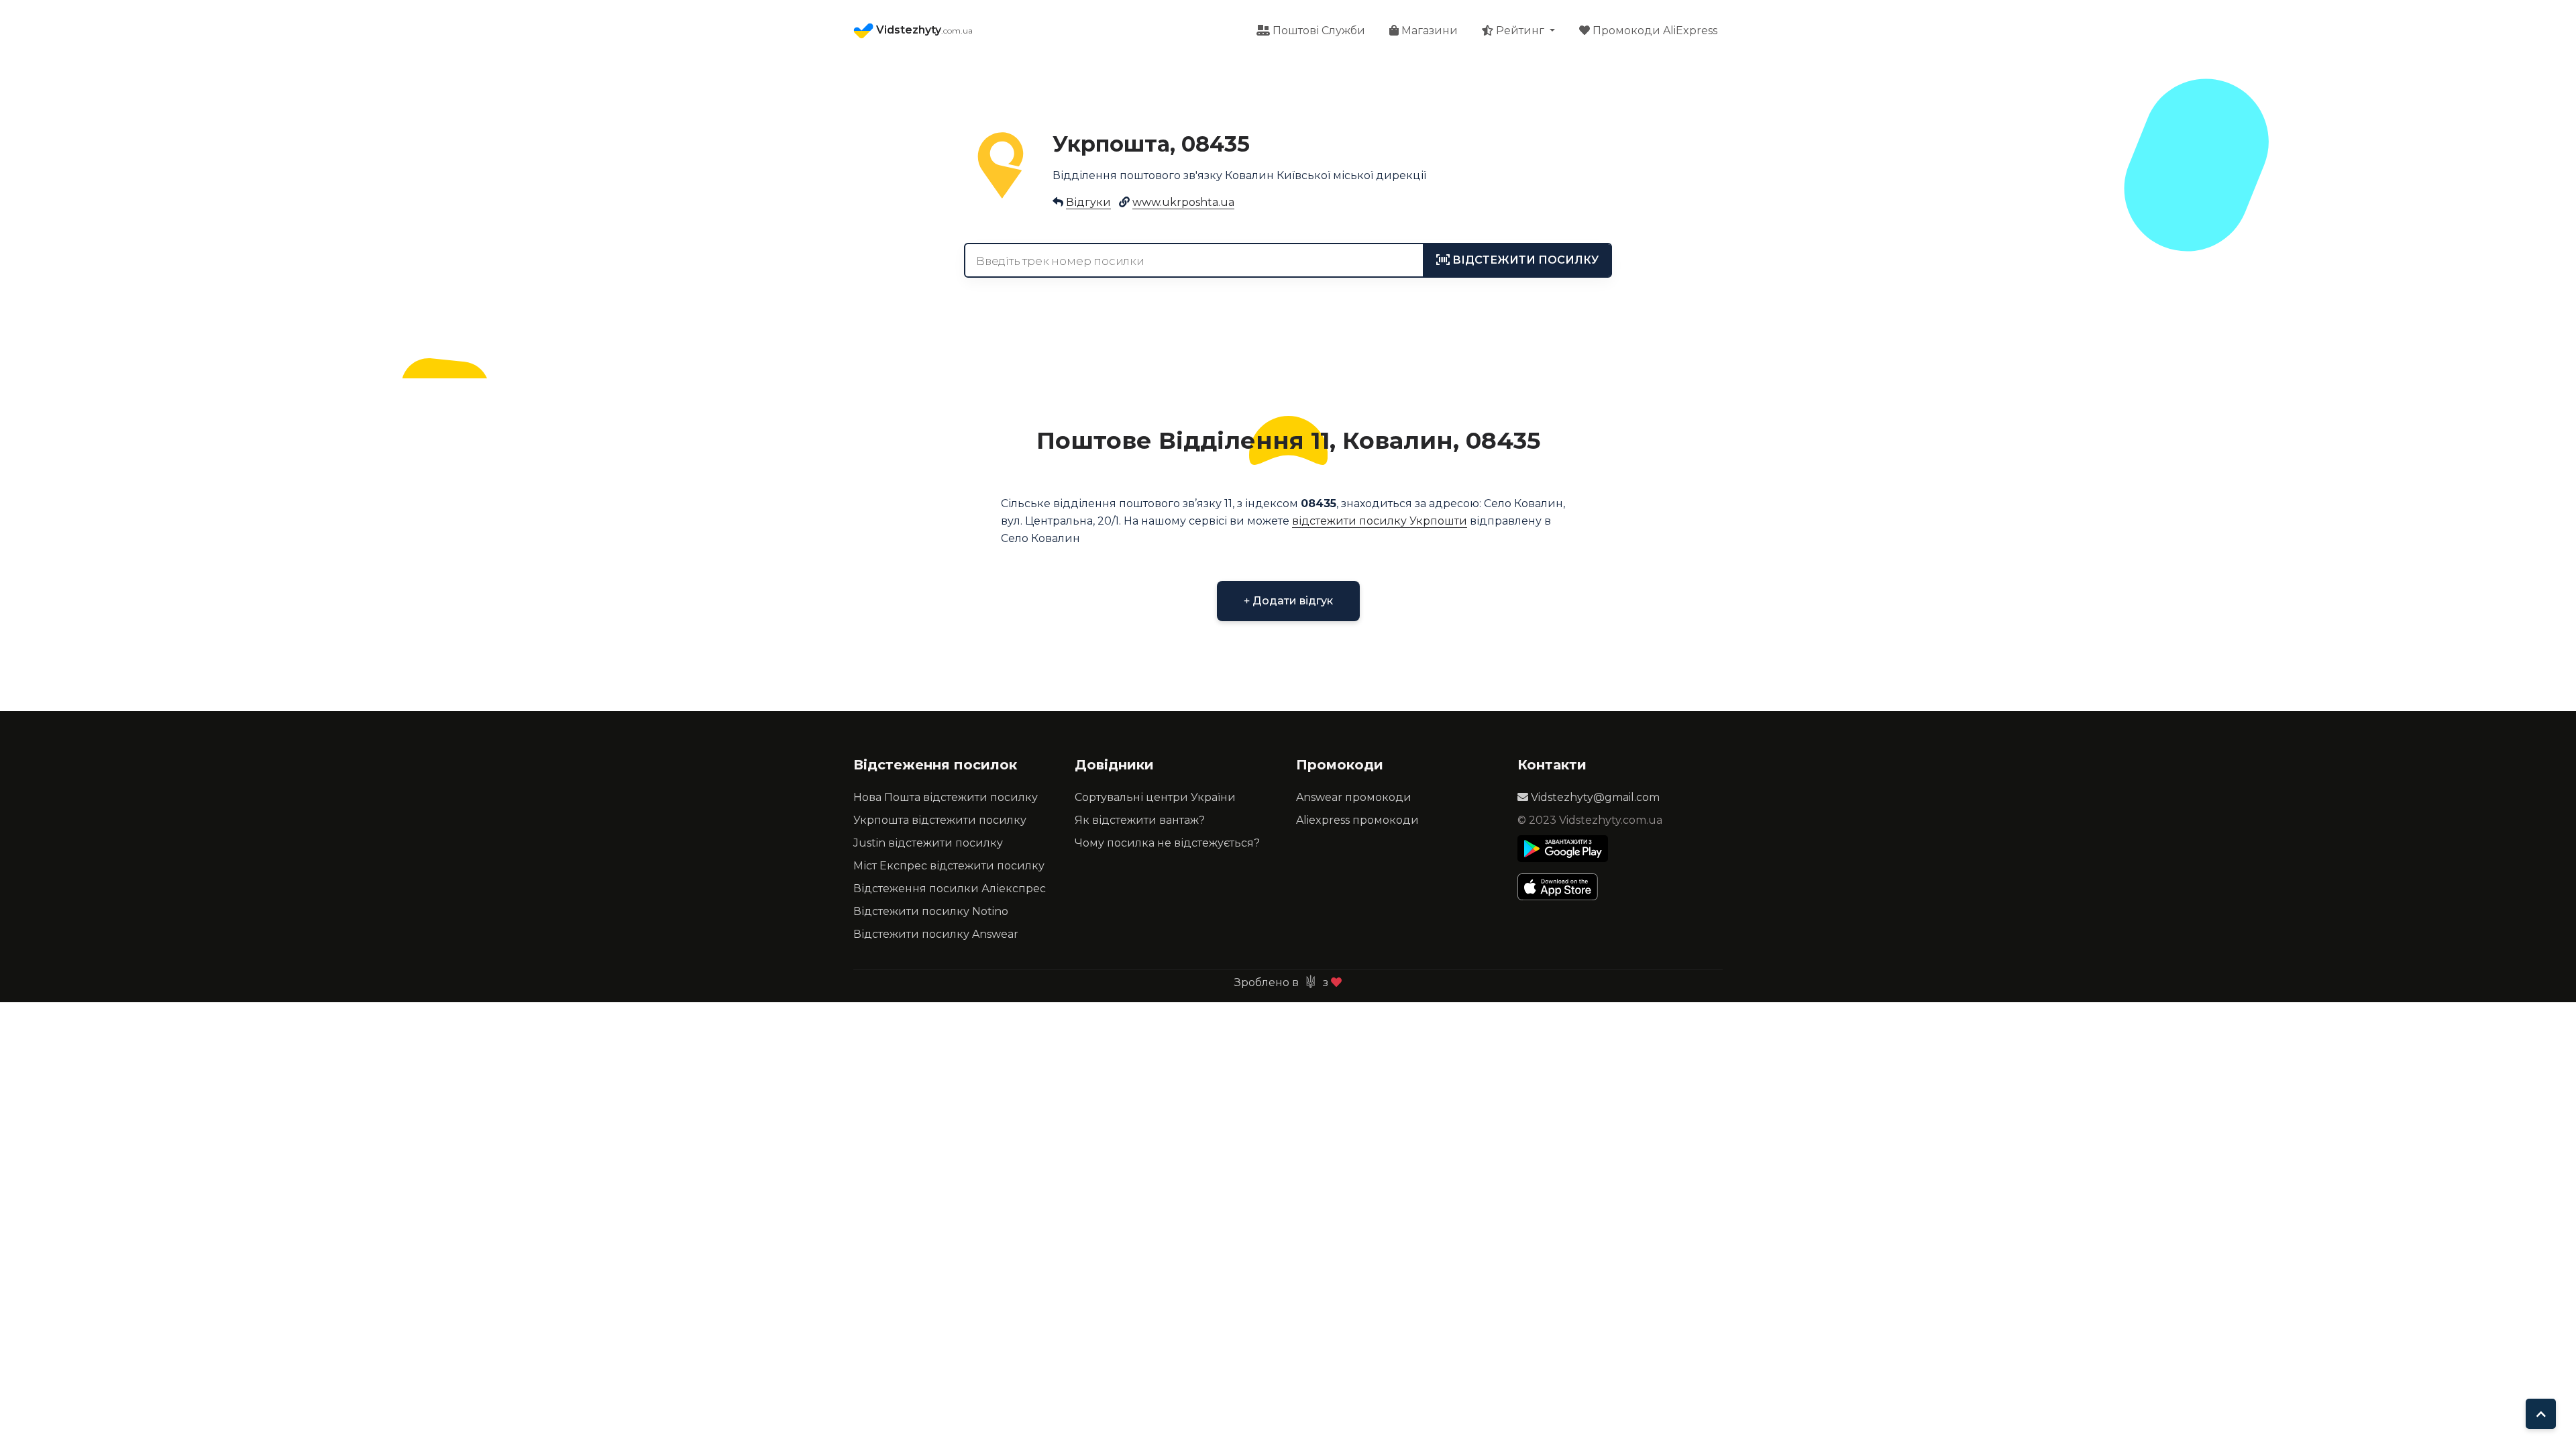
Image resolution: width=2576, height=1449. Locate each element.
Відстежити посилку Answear (936, 934)
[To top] (2541, 1414)
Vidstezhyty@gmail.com (1594, 797)
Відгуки (1088, 202)
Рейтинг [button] (1520, 31)
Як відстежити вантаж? (1140, 820)
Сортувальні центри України (1155, 797)
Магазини (1428, 31)
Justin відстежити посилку (928, 843)
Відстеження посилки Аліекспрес (950, 889)
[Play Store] (1563, 849)
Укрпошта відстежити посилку (940, 820)
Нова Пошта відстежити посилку (946, 797)
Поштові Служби (1318, 31)
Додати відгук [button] (1291, 601)
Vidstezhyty (923, 30)
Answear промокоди (1354, 797)
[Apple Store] (1563, 887)
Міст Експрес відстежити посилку (949, 866)
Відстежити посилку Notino (931, 911)
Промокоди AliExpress (1654, 31)
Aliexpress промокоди (1357, 820)
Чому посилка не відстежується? (1167, 843)
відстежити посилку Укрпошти (1380, 521)
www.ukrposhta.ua (1183, 202)
